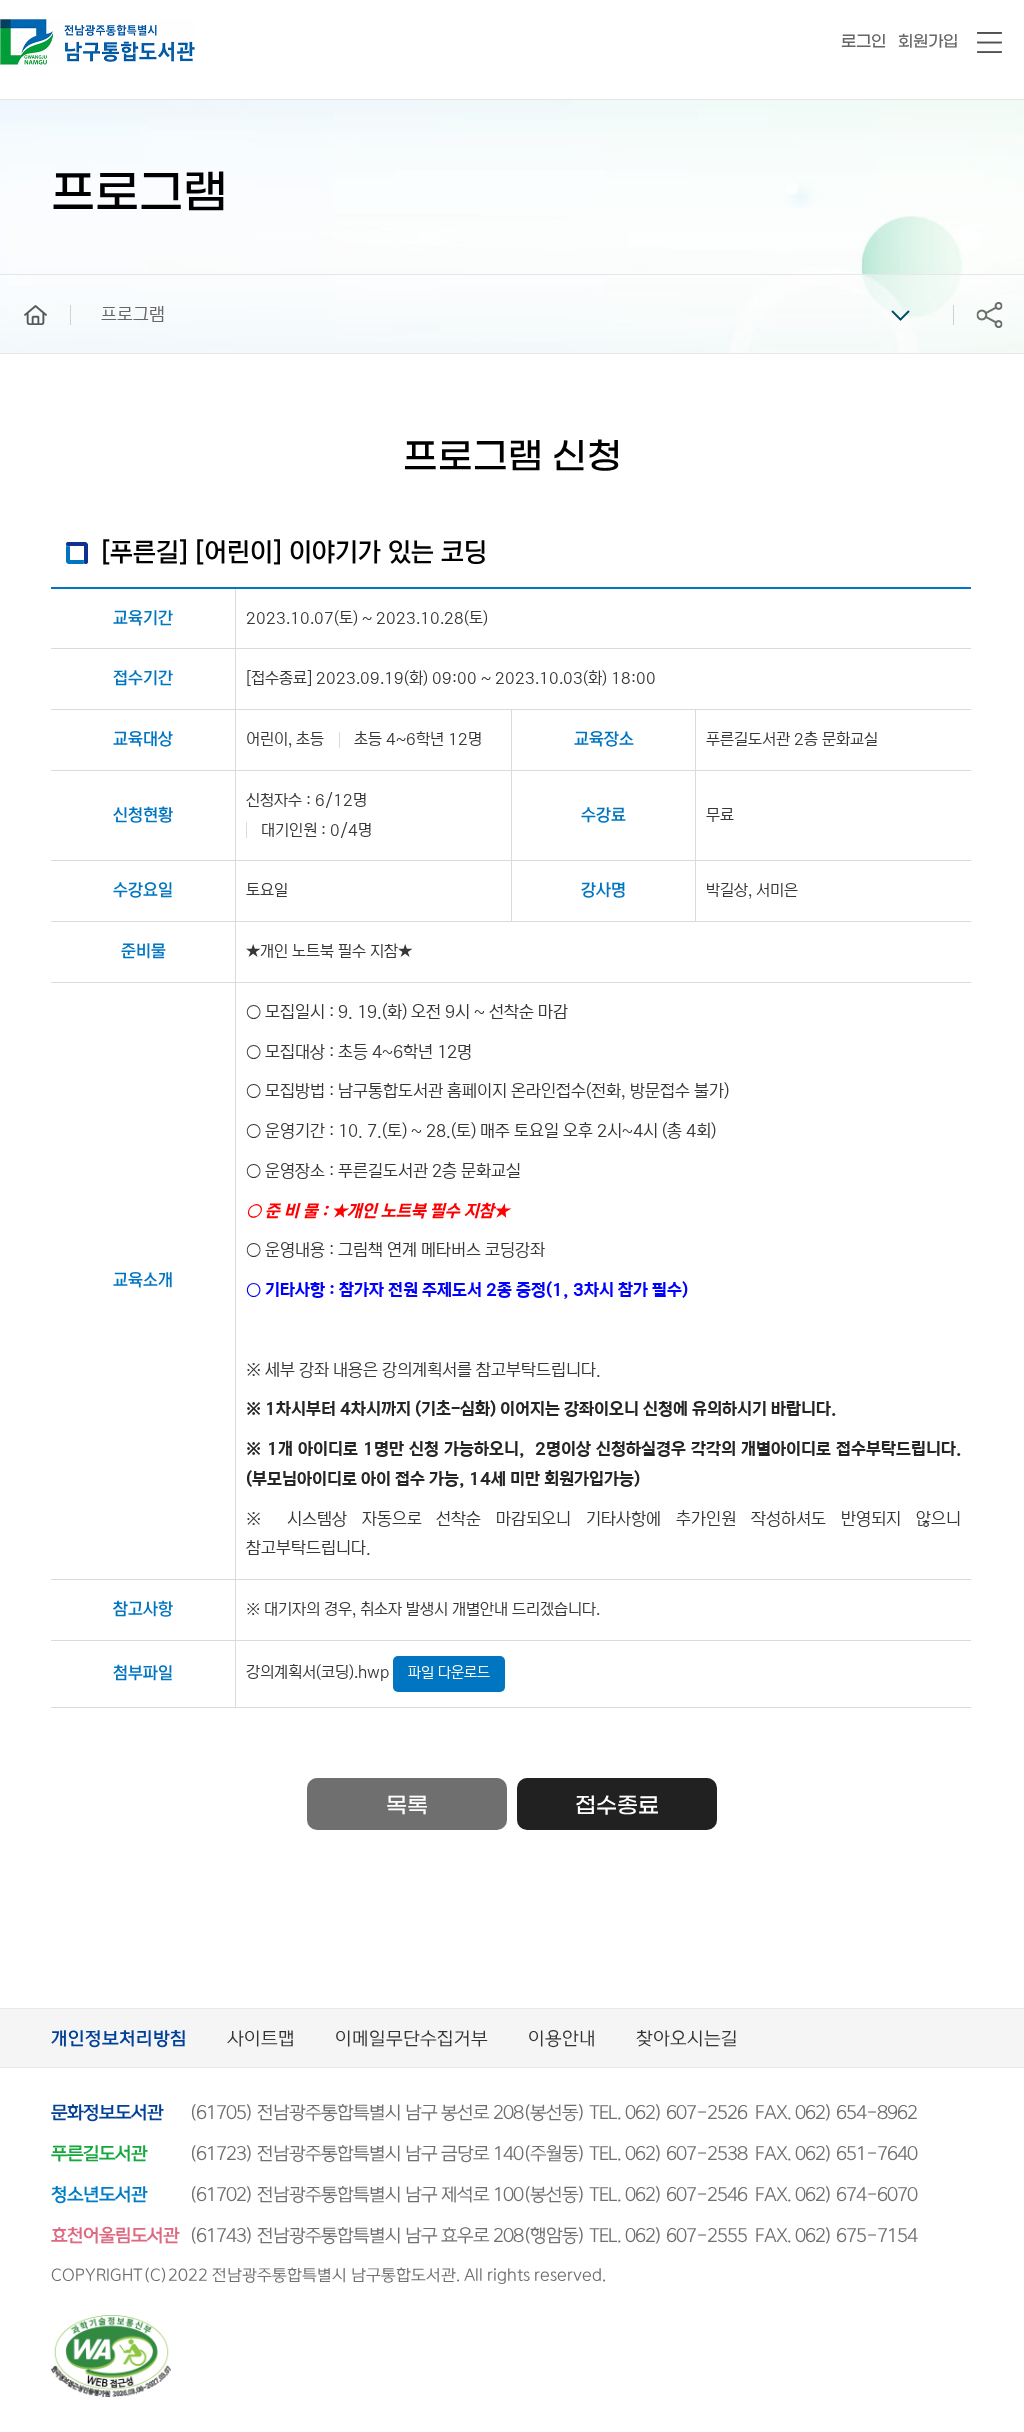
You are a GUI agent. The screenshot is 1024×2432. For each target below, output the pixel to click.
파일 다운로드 (449, 1672)
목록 (407, 1806)
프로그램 (133, 315)
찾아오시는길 (687, 2039)
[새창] (111, 2323)
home (21, 284)
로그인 (863, 41)
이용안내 (562, 2039)
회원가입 (928, 41)
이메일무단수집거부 (411, 2039)
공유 (989, 314)
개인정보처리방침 (119, 2039)
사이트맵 (261, 2039)
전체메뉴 (989, 43)
